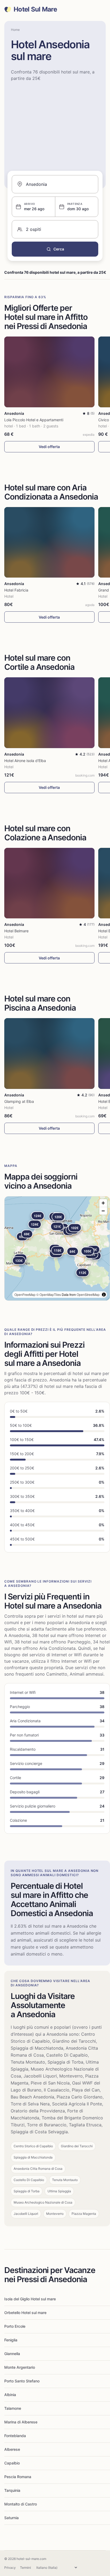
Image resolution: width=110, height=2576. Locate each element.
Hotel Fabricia (16, 590)
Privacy (10, 2568)
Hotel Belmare (16, 931)
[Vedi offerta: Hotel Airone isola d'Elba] (49, 713)
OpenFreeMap (25, 1294)
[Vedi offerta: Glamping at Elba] (49, 1054)
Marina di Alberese (21, 2422)
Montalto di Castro (21, 2504)
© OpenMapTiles (49, 1294)
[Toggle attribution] (104, 1295)
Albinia (10, 2395)
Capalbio (12, 2463)
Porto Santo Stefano (22, 2381)
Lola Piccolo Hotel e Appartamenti (34, 420)
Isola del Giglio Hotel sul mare (30, 2299)
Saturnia (11, 2518)
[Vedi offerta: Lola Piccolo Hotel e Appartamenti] (49, 372)
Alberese (12, 2449)
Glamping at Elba (19, 1101)
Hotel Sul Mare (35, 9)
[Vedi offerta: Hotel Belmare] (49, 883)
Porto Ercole (15, 2326)
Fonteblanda (15, 2436)
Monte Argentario (20, 2367)
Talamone (13, 2408)
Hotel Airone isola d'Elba (25, 761)
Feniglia (11, 2340)
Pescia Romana (18, 2477)
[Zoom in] (103, 1203)
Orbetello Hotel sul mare (25, 2313)
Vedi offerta (49, 447)
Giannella (12, 2354)
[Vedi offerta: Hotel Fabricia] (49, 542)
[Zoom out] (103, 1211)
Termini (25, 2568)
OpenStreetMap (88, 1294)
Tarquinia (12, 2490)
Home (15, 30)
